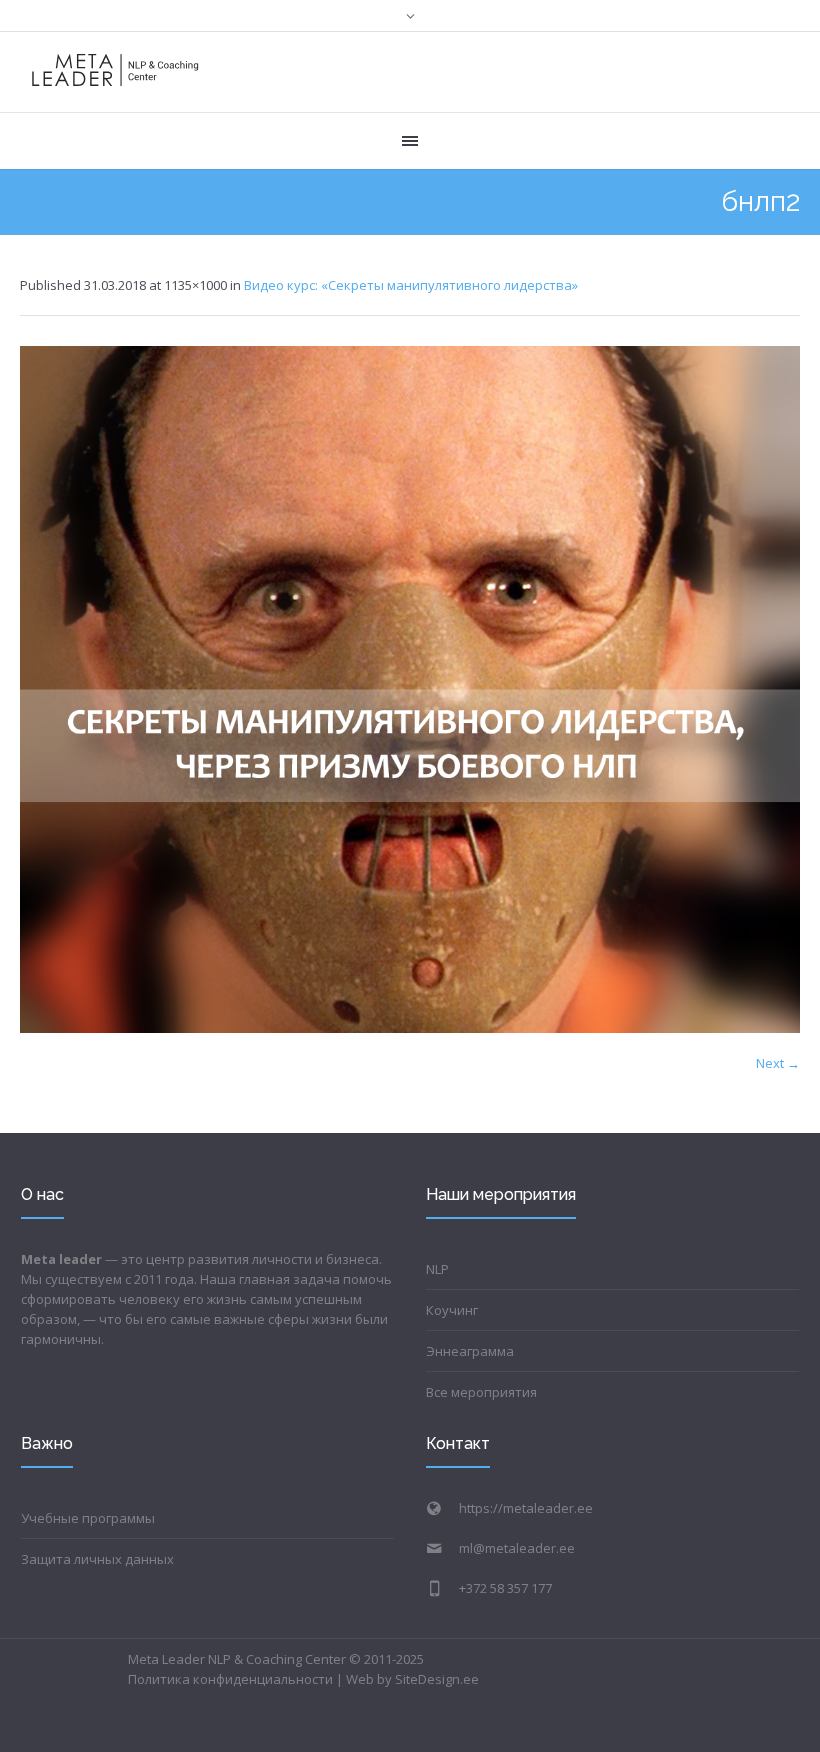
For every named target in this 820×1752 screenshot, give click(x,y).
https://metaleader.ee (526, 1508)
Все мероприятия (481, 1392)
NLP (437, 1269)
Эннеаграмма (470, 1351)
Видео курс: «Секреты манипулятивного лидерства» (411, 285)
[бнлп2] (410, 689)
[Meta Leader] (115, 72)
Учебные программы (88, 1518)
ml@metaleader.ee (517, 1548)
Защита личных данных (97, 1559)
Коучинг (452, 1310)
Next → (778, 1063)
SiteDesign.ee (437, 1679)
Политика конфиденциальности (230, 1679)
